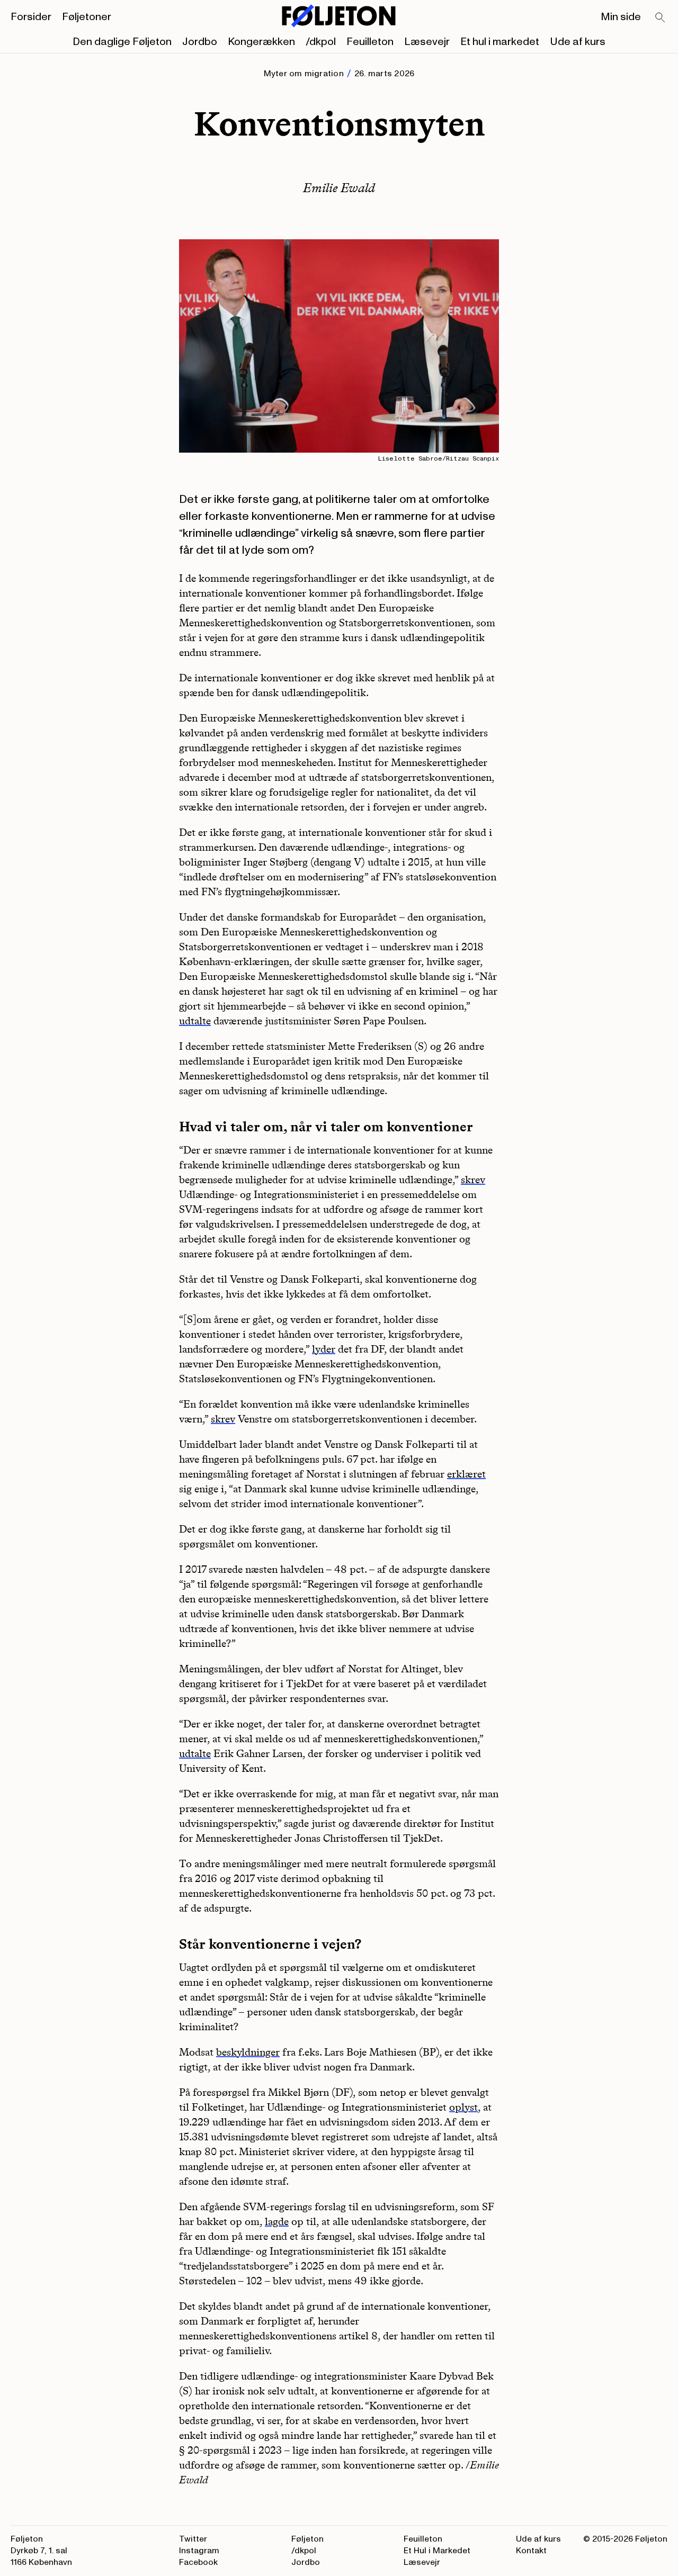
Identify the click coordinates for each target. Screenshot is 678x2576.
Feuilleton (370, 42)
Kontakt (531, 2551)
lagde (277, 2221)
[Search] (661, 18)
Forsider (31, 17)
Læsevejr (427, 42)
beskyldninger (248, 2052)
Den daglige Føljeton (122, 42)
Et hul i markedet (500, 42)
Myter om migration (304, 74)
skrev (473, 1179)
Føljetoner (87, 17)
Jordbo (200, 42)
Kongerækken (261, 42)
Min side (621, 17)
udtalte (195, 1021)
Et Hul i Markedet (437, 2551)
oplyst (463, 2107)
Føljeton (307, 2539)
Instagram (199, 2551)
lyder (324, 1349)
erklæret (466, 1474)
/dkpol (321, 42)
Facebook (198, 2562)
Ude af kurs (578, 42)
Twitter (193, 2539)
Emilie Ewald (339, 188)
